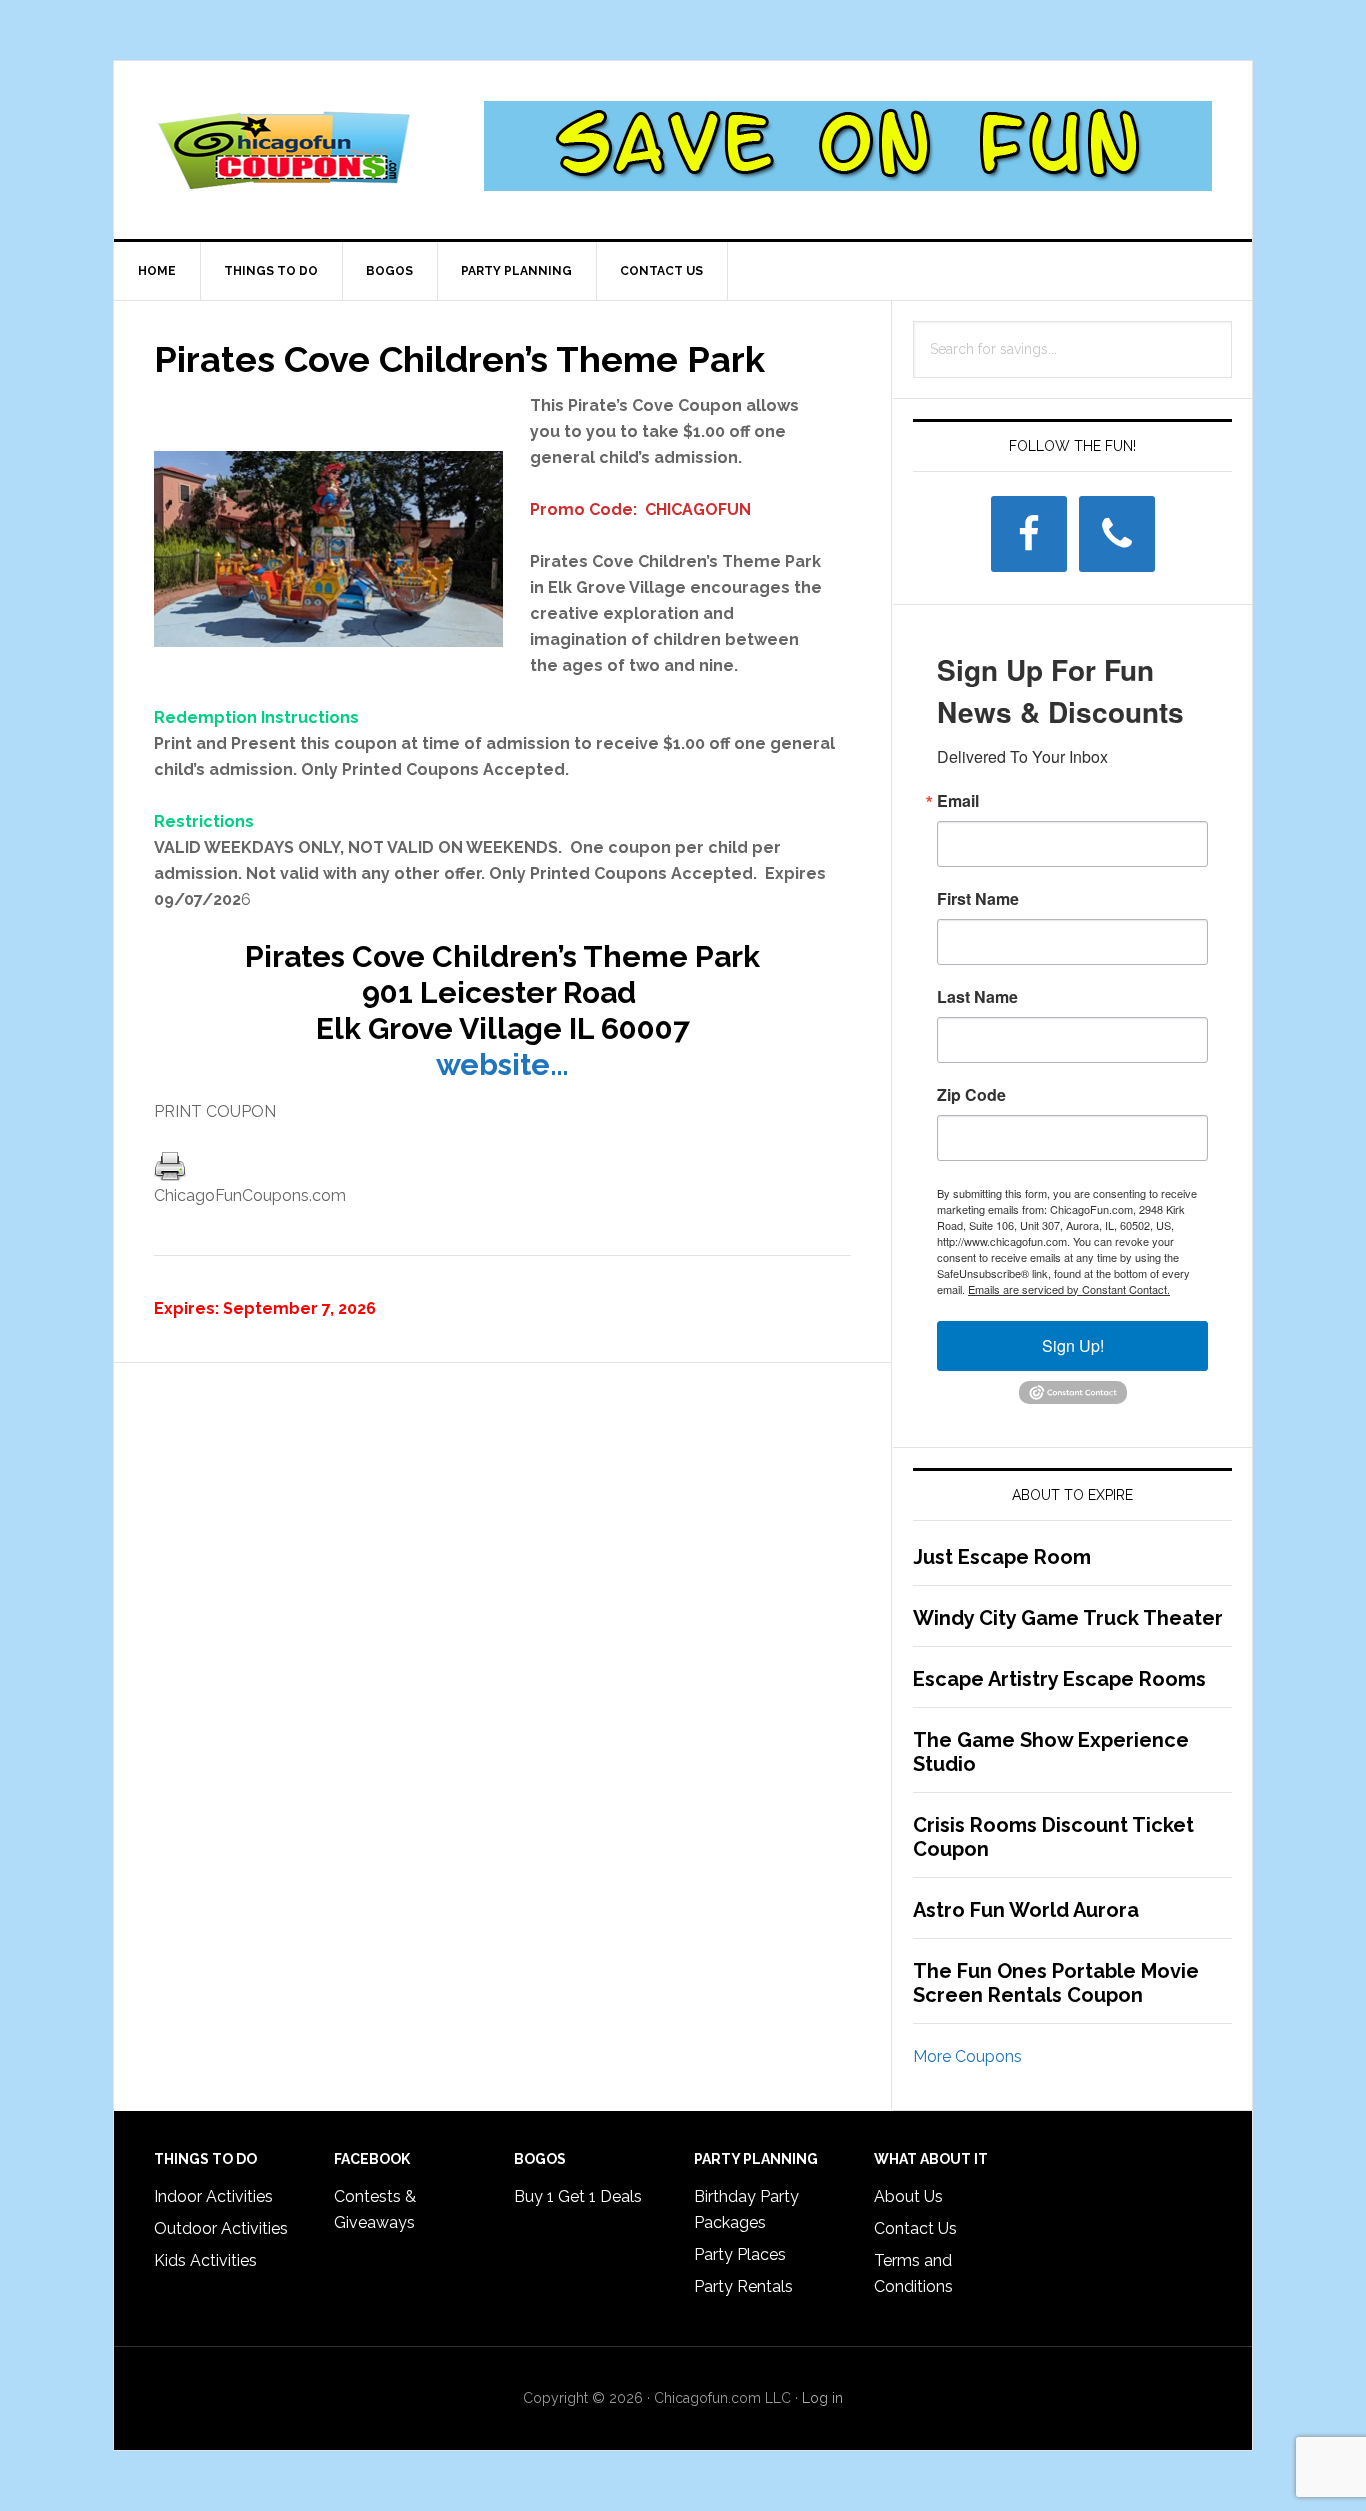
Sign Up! (1073, 1345)
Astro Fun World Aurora (1026, 1910)
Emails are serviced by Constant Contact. (1069, 1289)
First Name (978, 899)
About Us (908, 2196)
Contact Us (915, 2228)
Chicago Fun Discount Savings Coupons (284, 146)
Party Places (740, 2254)
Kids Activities (205, 2260)
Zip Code (971, 1095)
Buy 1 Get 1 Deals (578, 2196)
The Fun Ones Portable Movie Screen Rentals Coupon (1056, 1983)
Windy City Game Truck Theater (1068, 1618)
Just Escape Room (1002, 1557)
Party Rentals (743, 2286)
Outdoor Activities (221, 2228)
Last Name (977, 997)
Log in (822, 2398)
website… (502, 1064)
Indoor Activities (213, 2196)
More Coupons (967, 2056)
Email (958, 801)
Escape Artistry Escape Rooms (1059, 1679)
